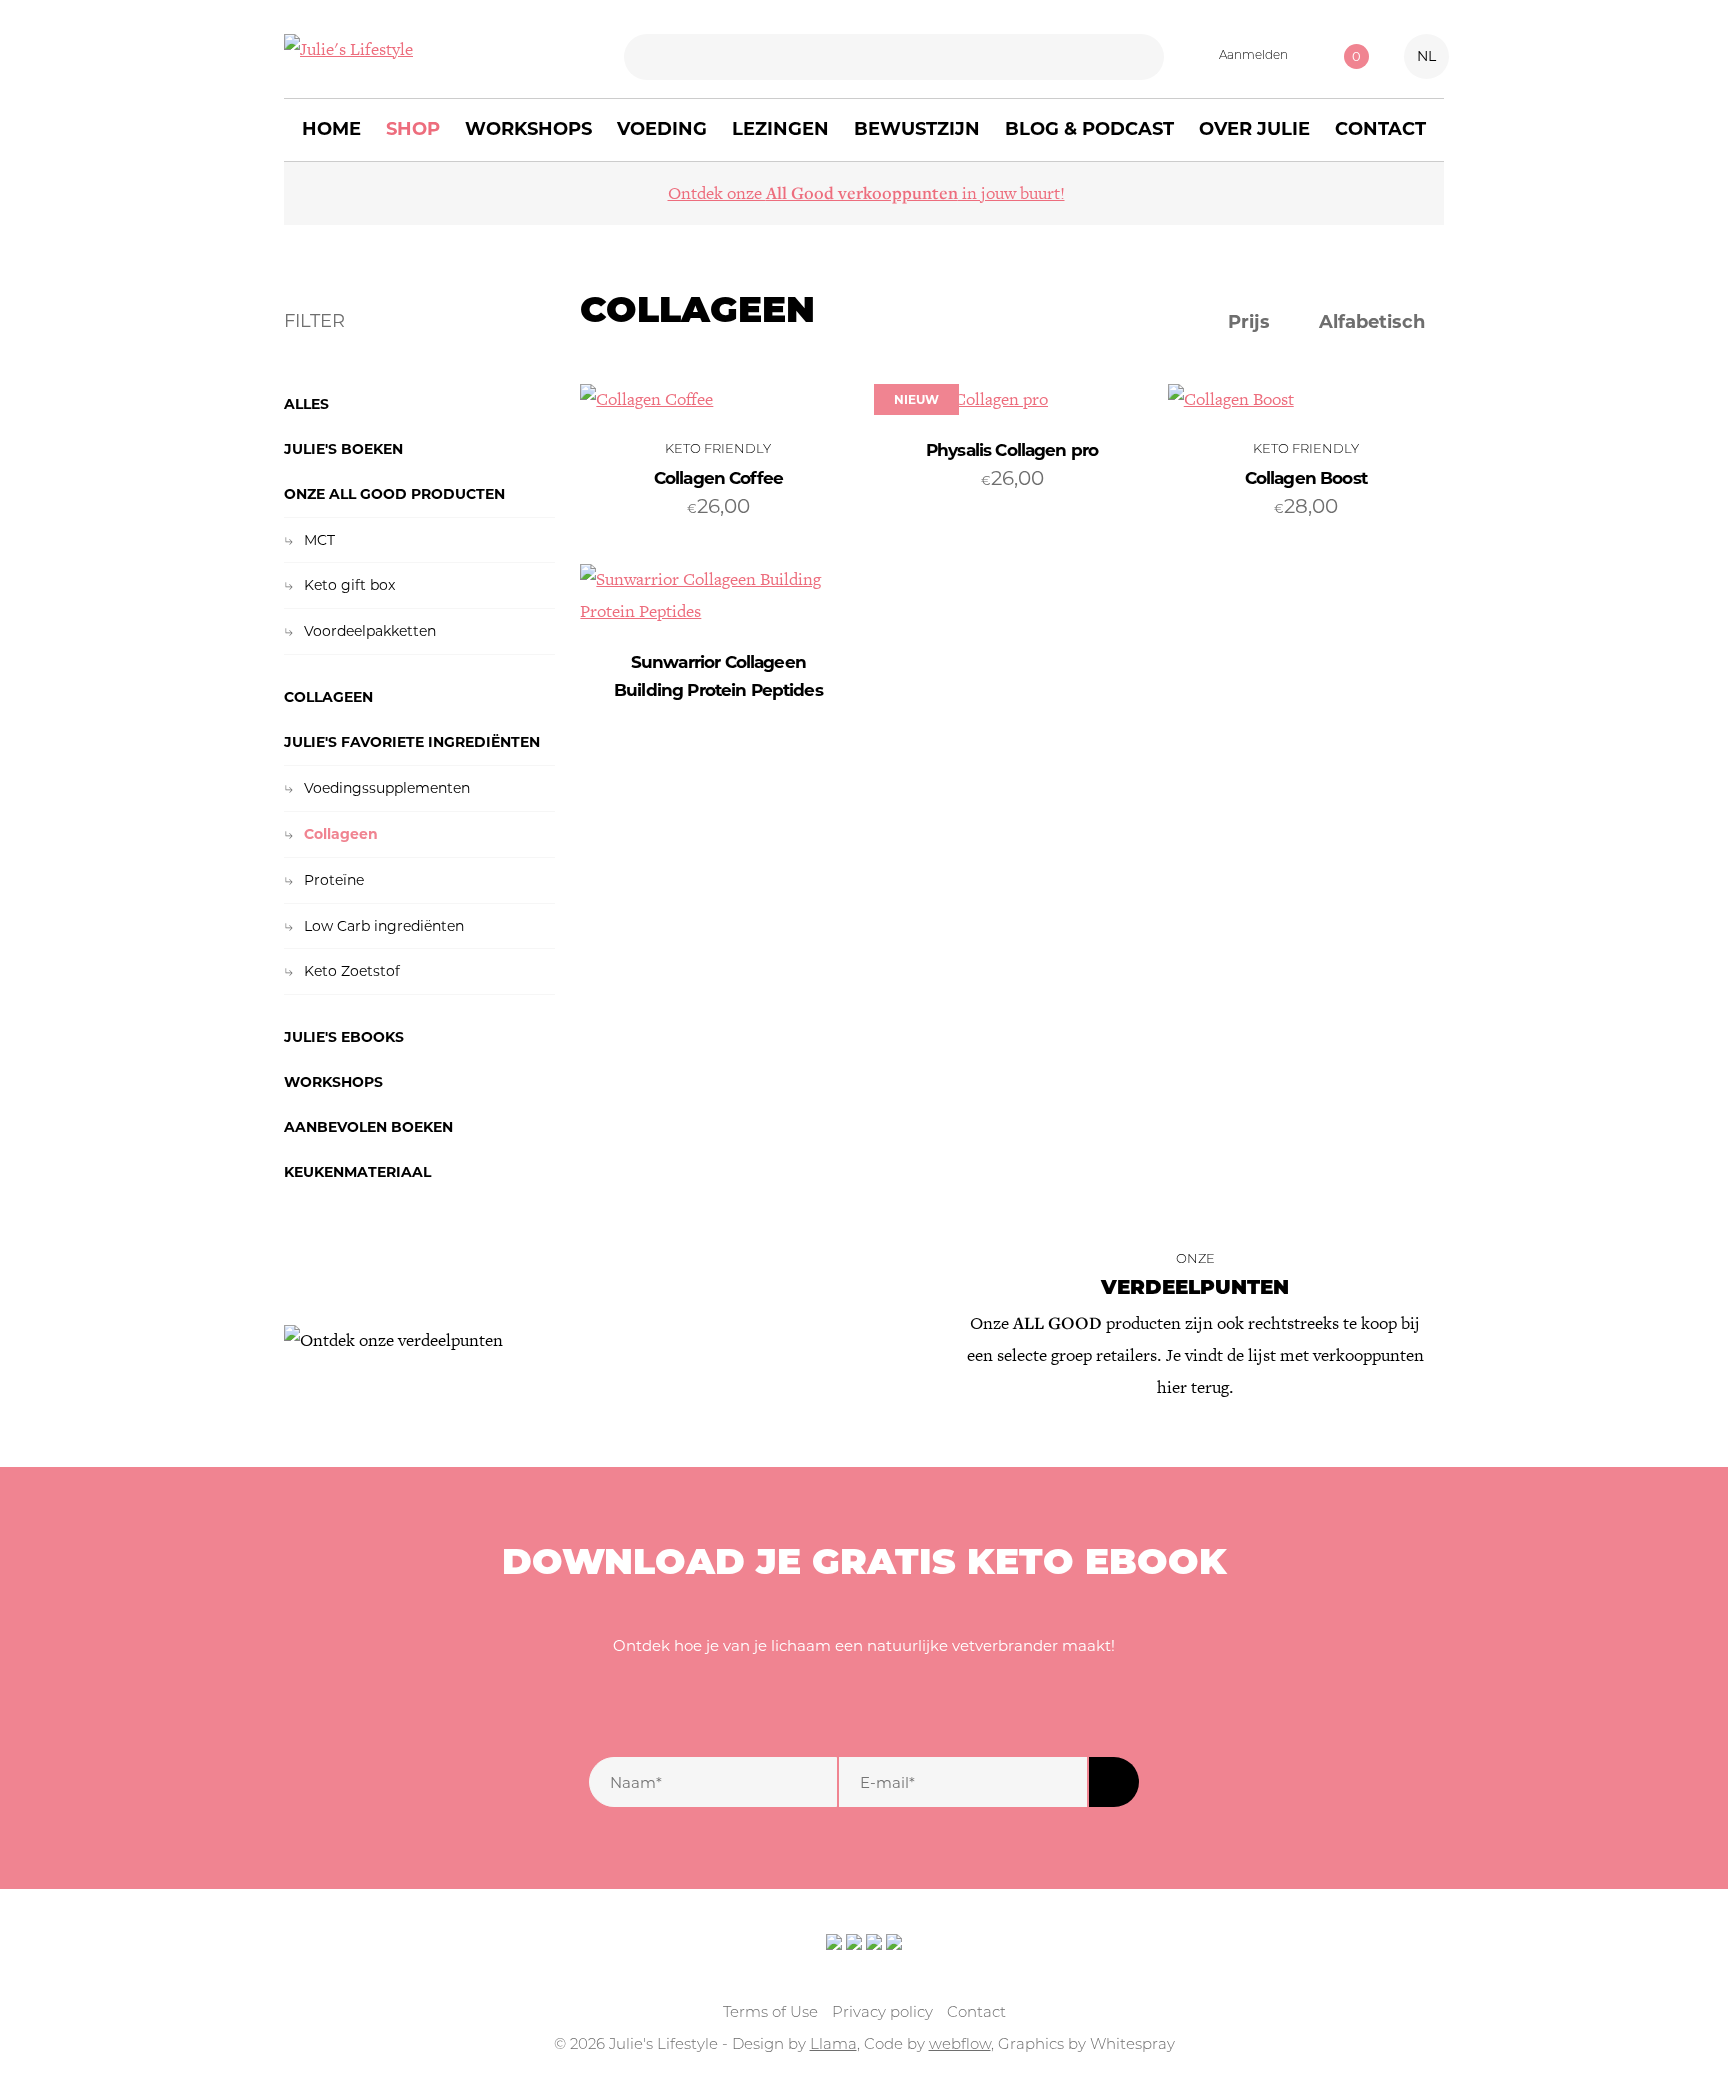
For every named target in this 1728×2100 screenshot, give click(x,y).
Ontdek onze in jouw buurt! (866, 193)
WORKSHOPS (333, 1082)
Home (331, 129)
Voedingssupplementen (387, 788)
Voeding (662, 129)
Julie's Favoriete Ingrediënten (412, 742)
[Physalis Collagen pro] (1012, 400)
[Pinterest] (926, 1701)
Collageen (328, 697)
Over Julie (1254, 129)
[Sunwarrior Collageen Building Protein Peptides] (718, 596)
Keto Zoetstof (352, 971)
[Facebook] (794, 1701)
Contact (1380, 129)
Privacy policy (882, 2013)
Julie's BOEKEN (343, 449)
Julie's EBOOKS (344, 1037)
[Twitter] (838, 1701)
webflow (960, 2045)
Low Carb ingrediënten (384, 926)
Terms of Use (770, 2013)
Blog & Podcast (1089, 129)
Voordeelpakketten (370, 631)
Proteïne (334, 880)
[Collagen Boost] (1306, 400)
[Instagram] (882, 1701)
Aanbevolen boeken (368, 1127)
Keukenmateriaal (357, 1172)
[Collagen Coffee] (718, 400)
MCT (319, 540)
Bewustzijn (917, 129)
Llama (833, 2045)
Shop (413, 129)
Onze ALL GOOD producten (394, 494)
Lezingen (780, 129)
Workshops (528, 129)
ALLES (306, 404)
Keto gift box (349, 585)
